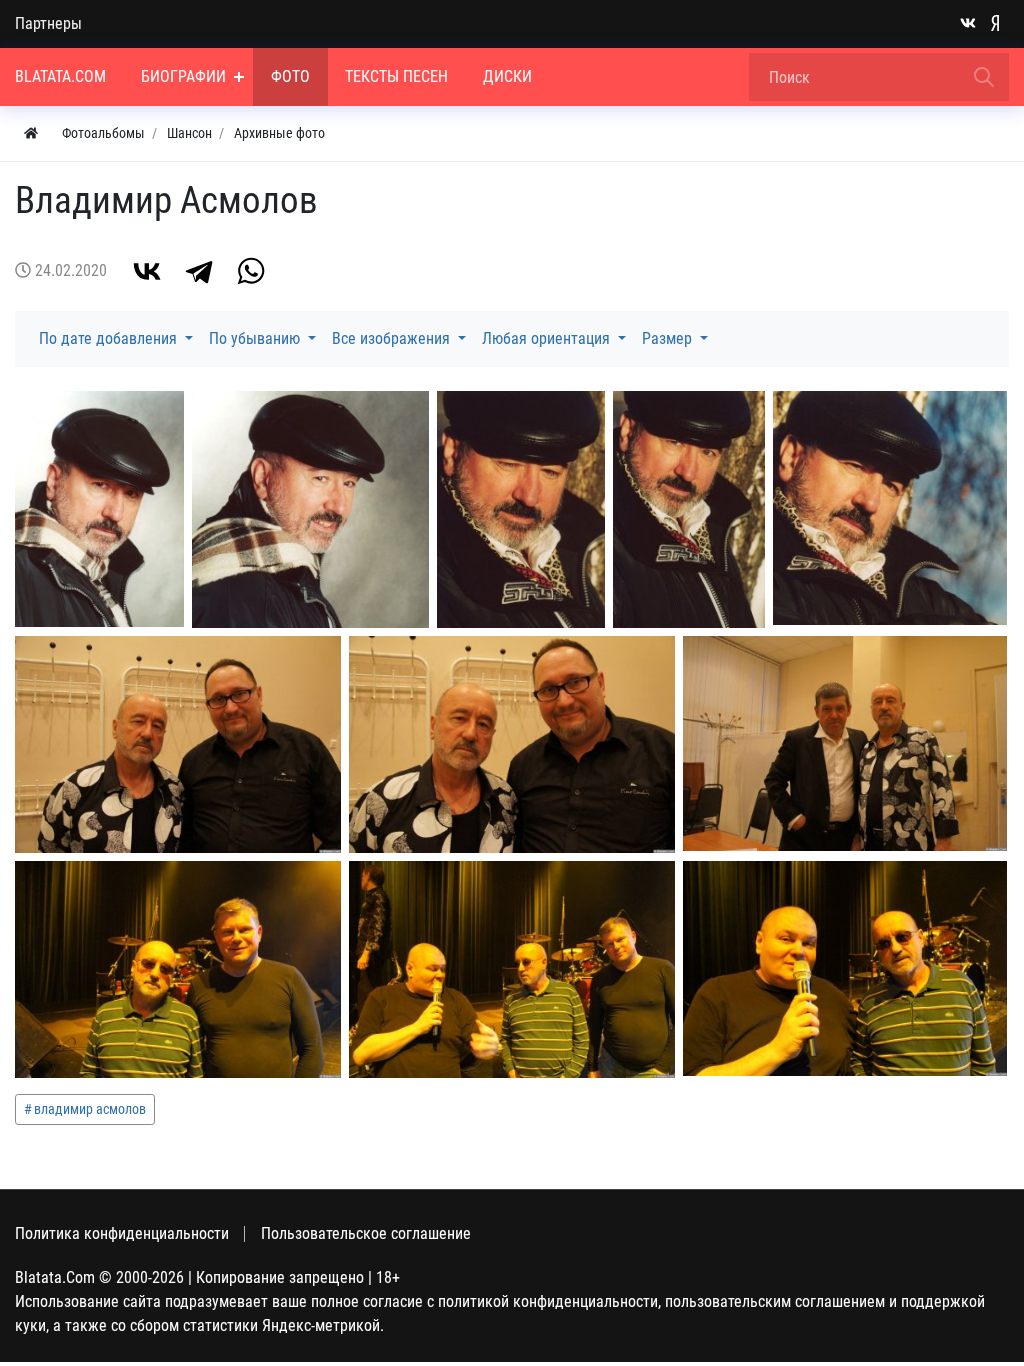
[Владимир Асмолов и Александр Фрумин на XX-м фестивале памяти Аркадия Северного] (845, 968)
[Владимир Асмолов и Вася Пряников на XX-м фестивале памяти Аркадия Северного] (512, 744)
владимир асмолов (90, 1109)
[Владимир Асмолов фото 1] (890, 508)
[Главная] (31, 133)
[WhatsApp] (251, 271)
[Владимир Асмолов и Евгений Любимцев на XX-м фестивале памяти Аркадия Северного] (845, 743)
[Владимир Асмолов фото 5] (99, 509)
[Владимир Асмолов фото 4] (310, 509)
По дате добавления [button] (110, 338)
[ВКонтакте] (147, 271)
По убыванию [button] (256, 338)
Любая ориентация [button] (548, 338)
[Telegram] (199, 271)
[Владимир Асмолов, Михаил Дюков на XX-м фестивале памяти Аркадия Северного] (178, 969)
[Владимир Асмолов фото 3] (521, 510)
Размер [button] (669, 338)
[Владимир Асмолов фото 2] (689, 509)
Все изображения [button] (393, 338)
